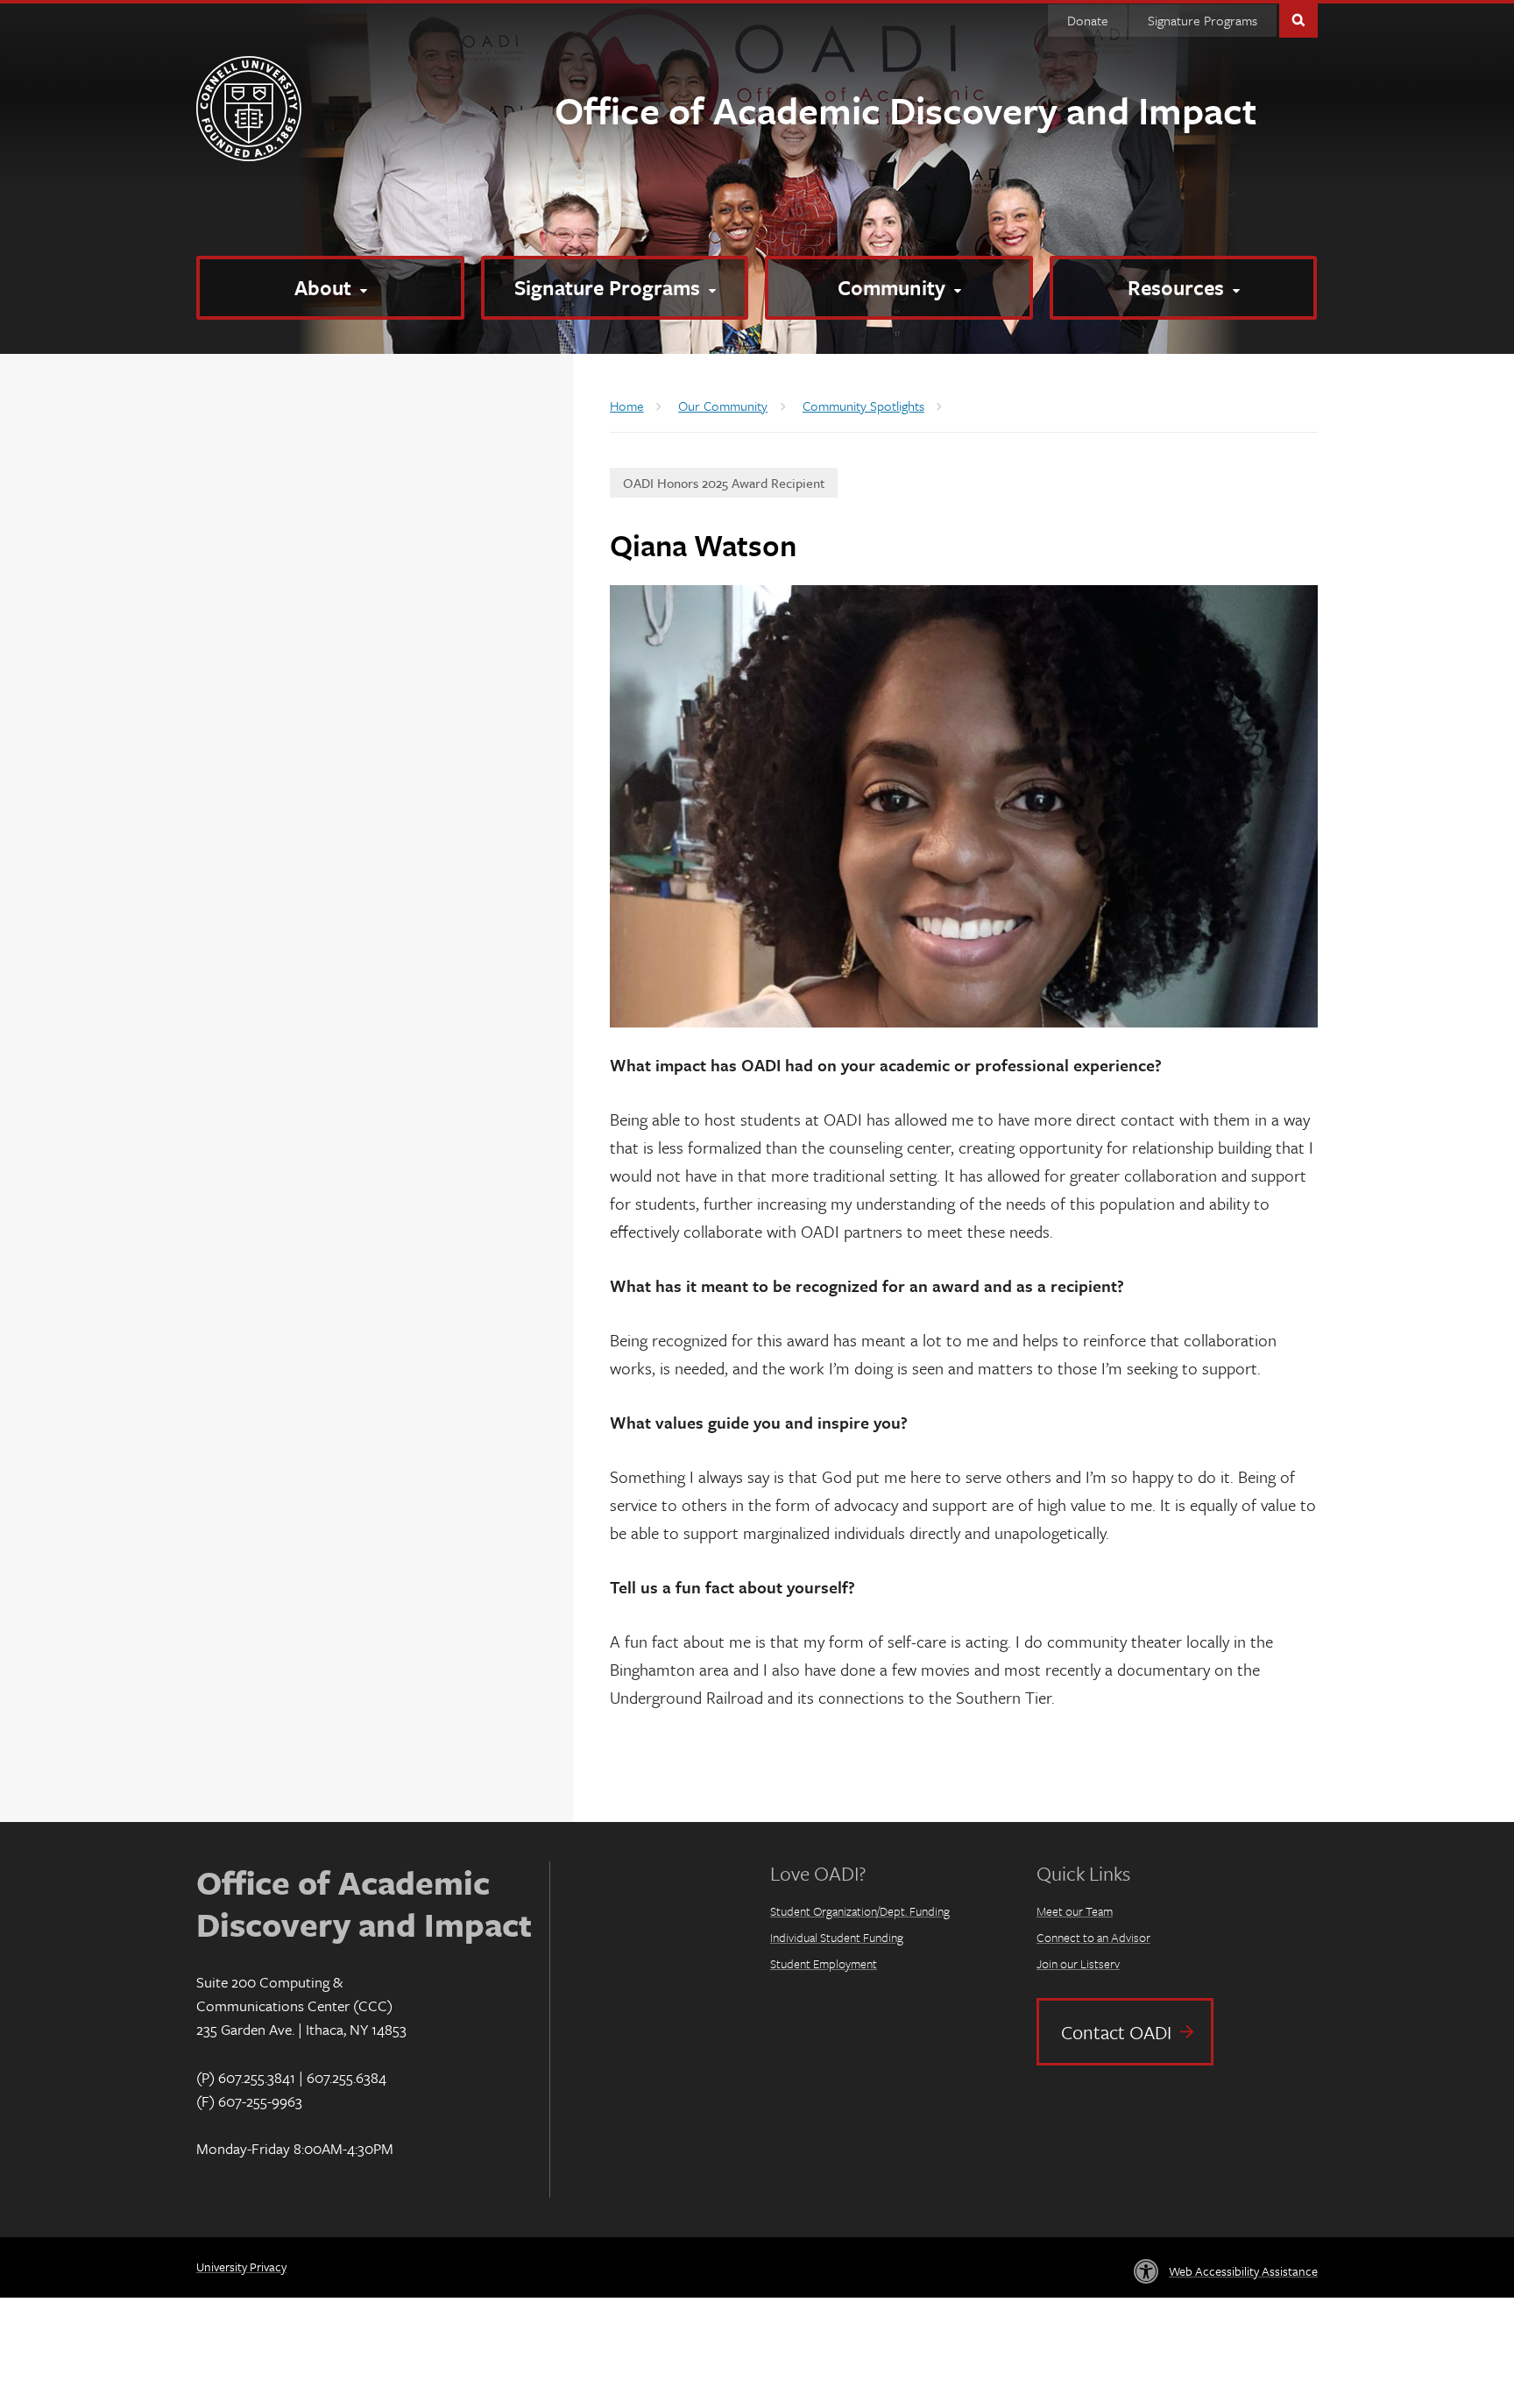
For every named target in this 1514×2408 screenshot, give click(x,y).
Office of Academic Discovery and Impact (906, 109)
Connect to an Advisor (1093, 1937)
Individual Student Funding (837, 1937)
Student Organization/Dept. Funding (860, 1911)
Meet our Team (1075, 1911)
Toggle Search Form (1298, 19)
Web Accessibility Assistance (1243, 2271)
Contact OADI (1116, 2032)
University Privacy (241, 2267)
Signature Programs (1203, 20)
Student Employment (824, 1963)
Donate (1088, 20)
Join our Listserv (1078, 1963)
